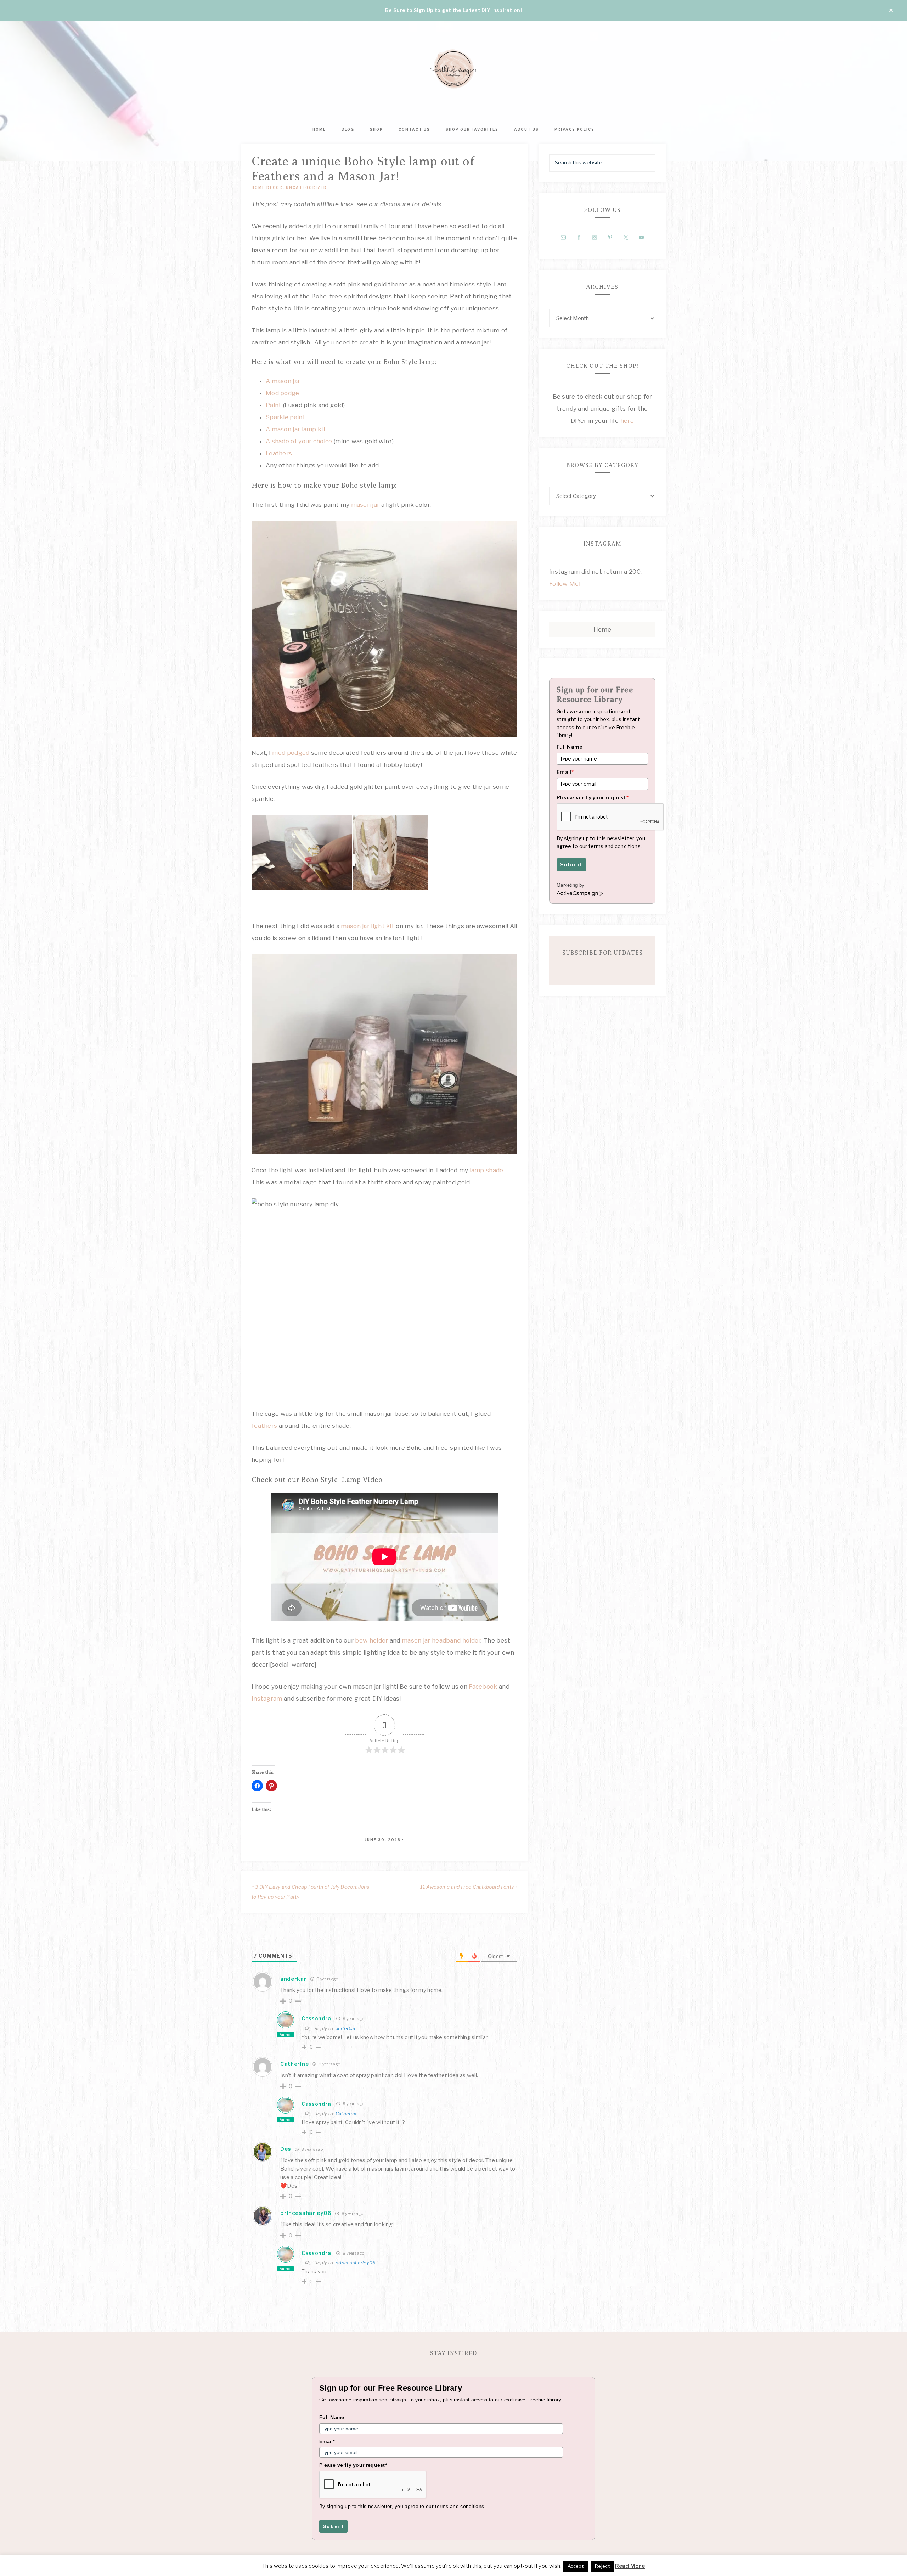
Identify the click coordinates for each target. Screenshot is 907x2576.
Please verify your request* (353, 2465)
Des (286, 2149)
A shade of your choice (299, 441)
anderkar (346, 2028)
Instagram (267, 1699)
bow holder (371, 1640)
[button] (302, 853)
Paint (274, 405)
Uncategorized (306, 187)
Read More (630, 2566)
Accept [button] (576, 2566)
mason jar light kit (368, 926)
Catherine (294, 2064)
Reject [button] (602, 2566)
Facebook (483, 1687)
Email (565, 772)
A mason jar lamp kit (296, 429)
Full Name (570, 747)
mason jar (364, 505)
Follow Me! (565, 584)
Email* (327, 2441)
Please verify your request (593, 798)
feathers (264, 1426)
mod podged (291, 753)
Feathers (279, 453)
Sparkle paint (286, 417)
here (626, 421)
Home (602, 629)
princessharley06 (356, 2263)
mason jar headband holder (441, 1640)
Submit (571, 865)
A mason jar (283, 381)
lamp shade (486, 1170)
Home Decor (267, 187)
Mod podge (283, 393)
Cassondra (316, 2018)
